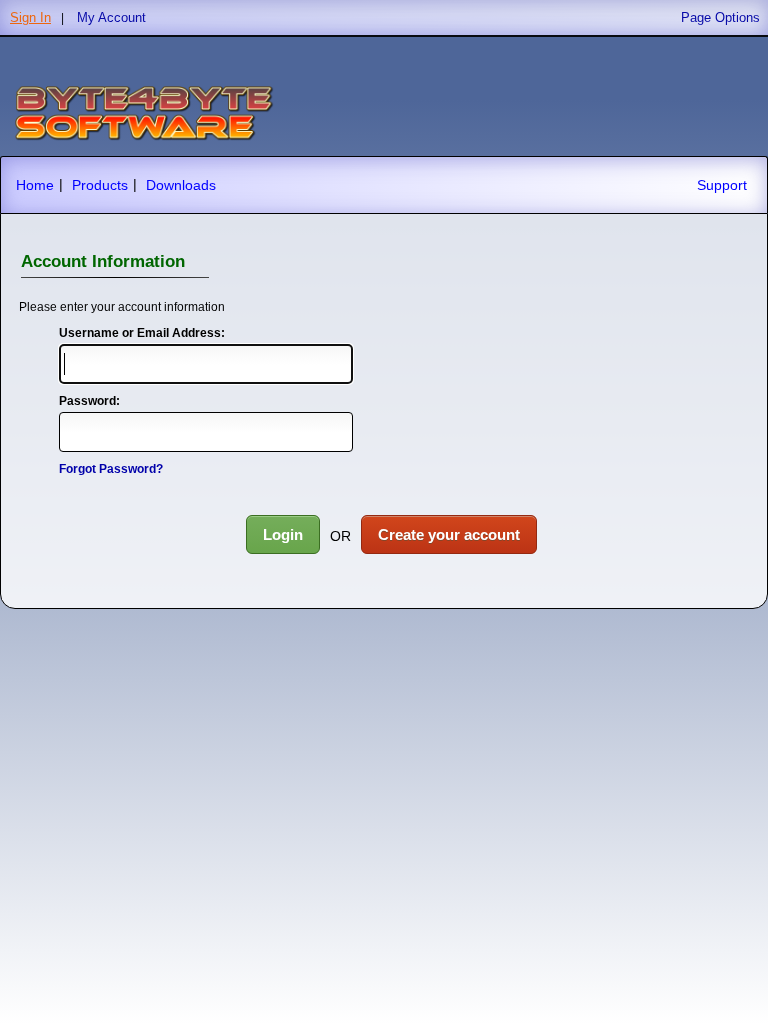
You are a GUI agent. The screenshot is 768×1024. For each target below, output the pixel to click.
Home (35, 185)
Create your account (449, 534)
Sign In (30, 17)
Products (100, 185)
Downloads (181, 185)
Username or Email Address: (142, 333)
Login (283, 534)
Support (722, 185)
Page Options (720, 17)
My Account (111, 17)
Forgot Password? (111, 469)
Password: (89, 401)
